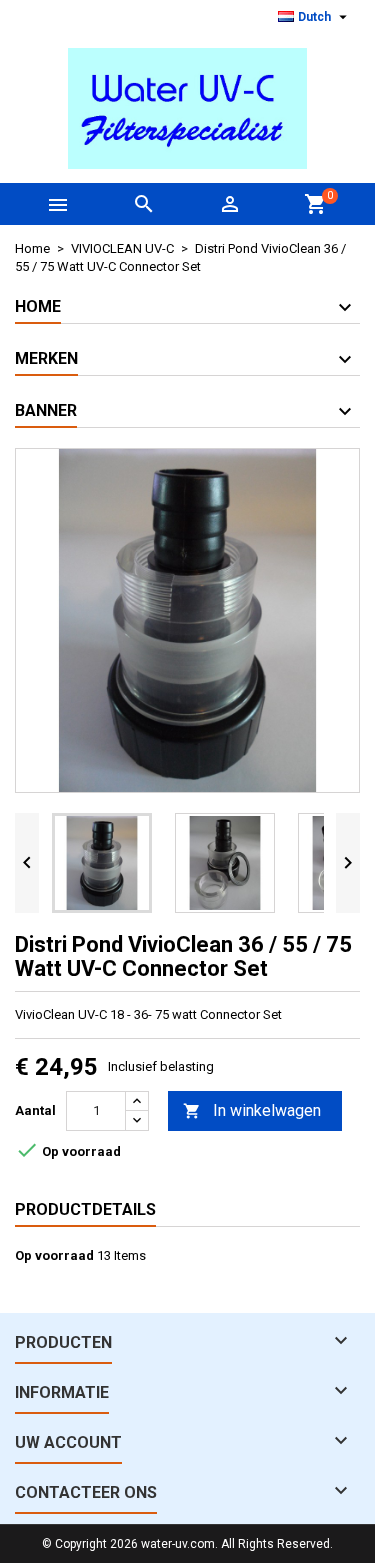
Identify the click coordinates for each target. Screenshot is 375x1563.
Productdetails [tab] (85, 1209)
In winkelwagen (252, 1110)
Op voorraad (54, 1255)
